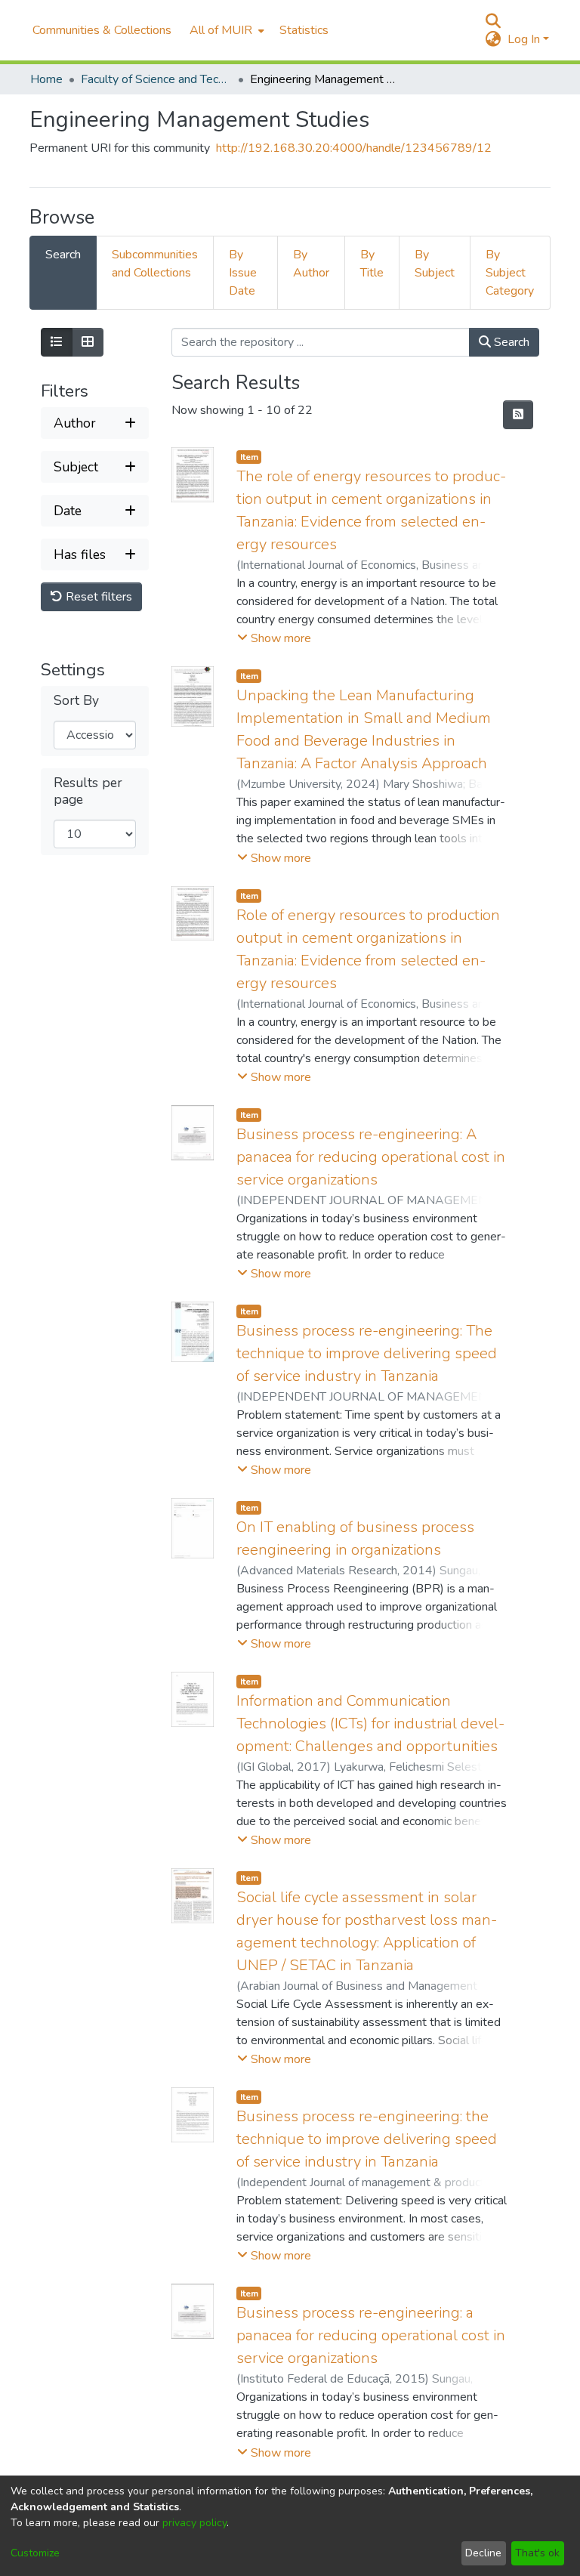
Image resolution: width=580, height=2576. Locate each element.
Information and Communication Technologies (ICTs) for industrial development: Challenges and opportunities (370, 1724)
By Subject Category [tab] (510, 273)
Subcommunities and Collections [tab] (155, 264)
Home (46, 79)
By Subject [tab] (435, 264)
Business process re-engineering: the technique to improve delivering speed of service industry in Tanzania (367, 2139)
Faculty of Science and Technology (156, 79)
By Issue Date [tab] (243, 273)
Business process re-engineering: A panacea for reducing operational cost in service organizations (371, 1157)
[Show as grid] (88, 342)
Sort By (76, 701)
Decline (483, 2553)
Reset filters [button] (97, 597)
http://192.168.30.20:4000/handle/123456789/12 (354, 148)
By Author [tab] (311, 264)
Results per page (88, 791)
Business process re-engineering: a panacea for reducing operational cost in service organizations (371, 2335)
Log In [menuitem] (524, 39)
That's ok (537, 2553)
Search (510, 342)
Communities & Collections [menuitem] (102, 30)
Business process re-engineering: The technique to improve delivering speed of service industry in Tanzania (367, 1353)
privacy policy (194, 2523)
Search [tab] (63, 255)
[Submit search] (494, 21)
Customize (35, 2553)
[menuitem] (225, 30)
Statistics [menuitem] (304, 30)
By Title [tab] (372, 264)
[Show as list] (57, 342)
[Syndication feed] (518, 415)
